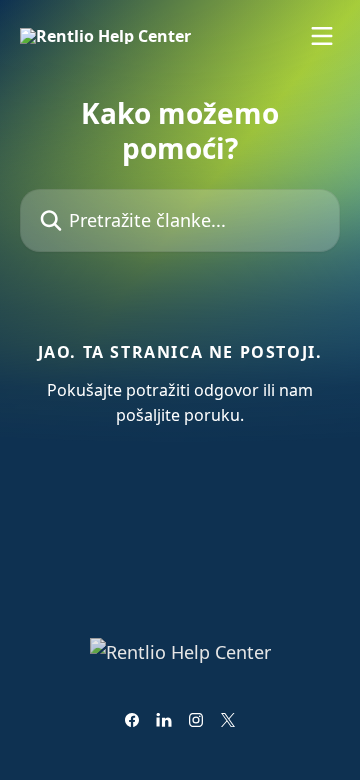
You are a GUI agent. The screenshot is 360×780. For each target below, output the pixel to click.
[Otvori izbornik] (322, 36)
